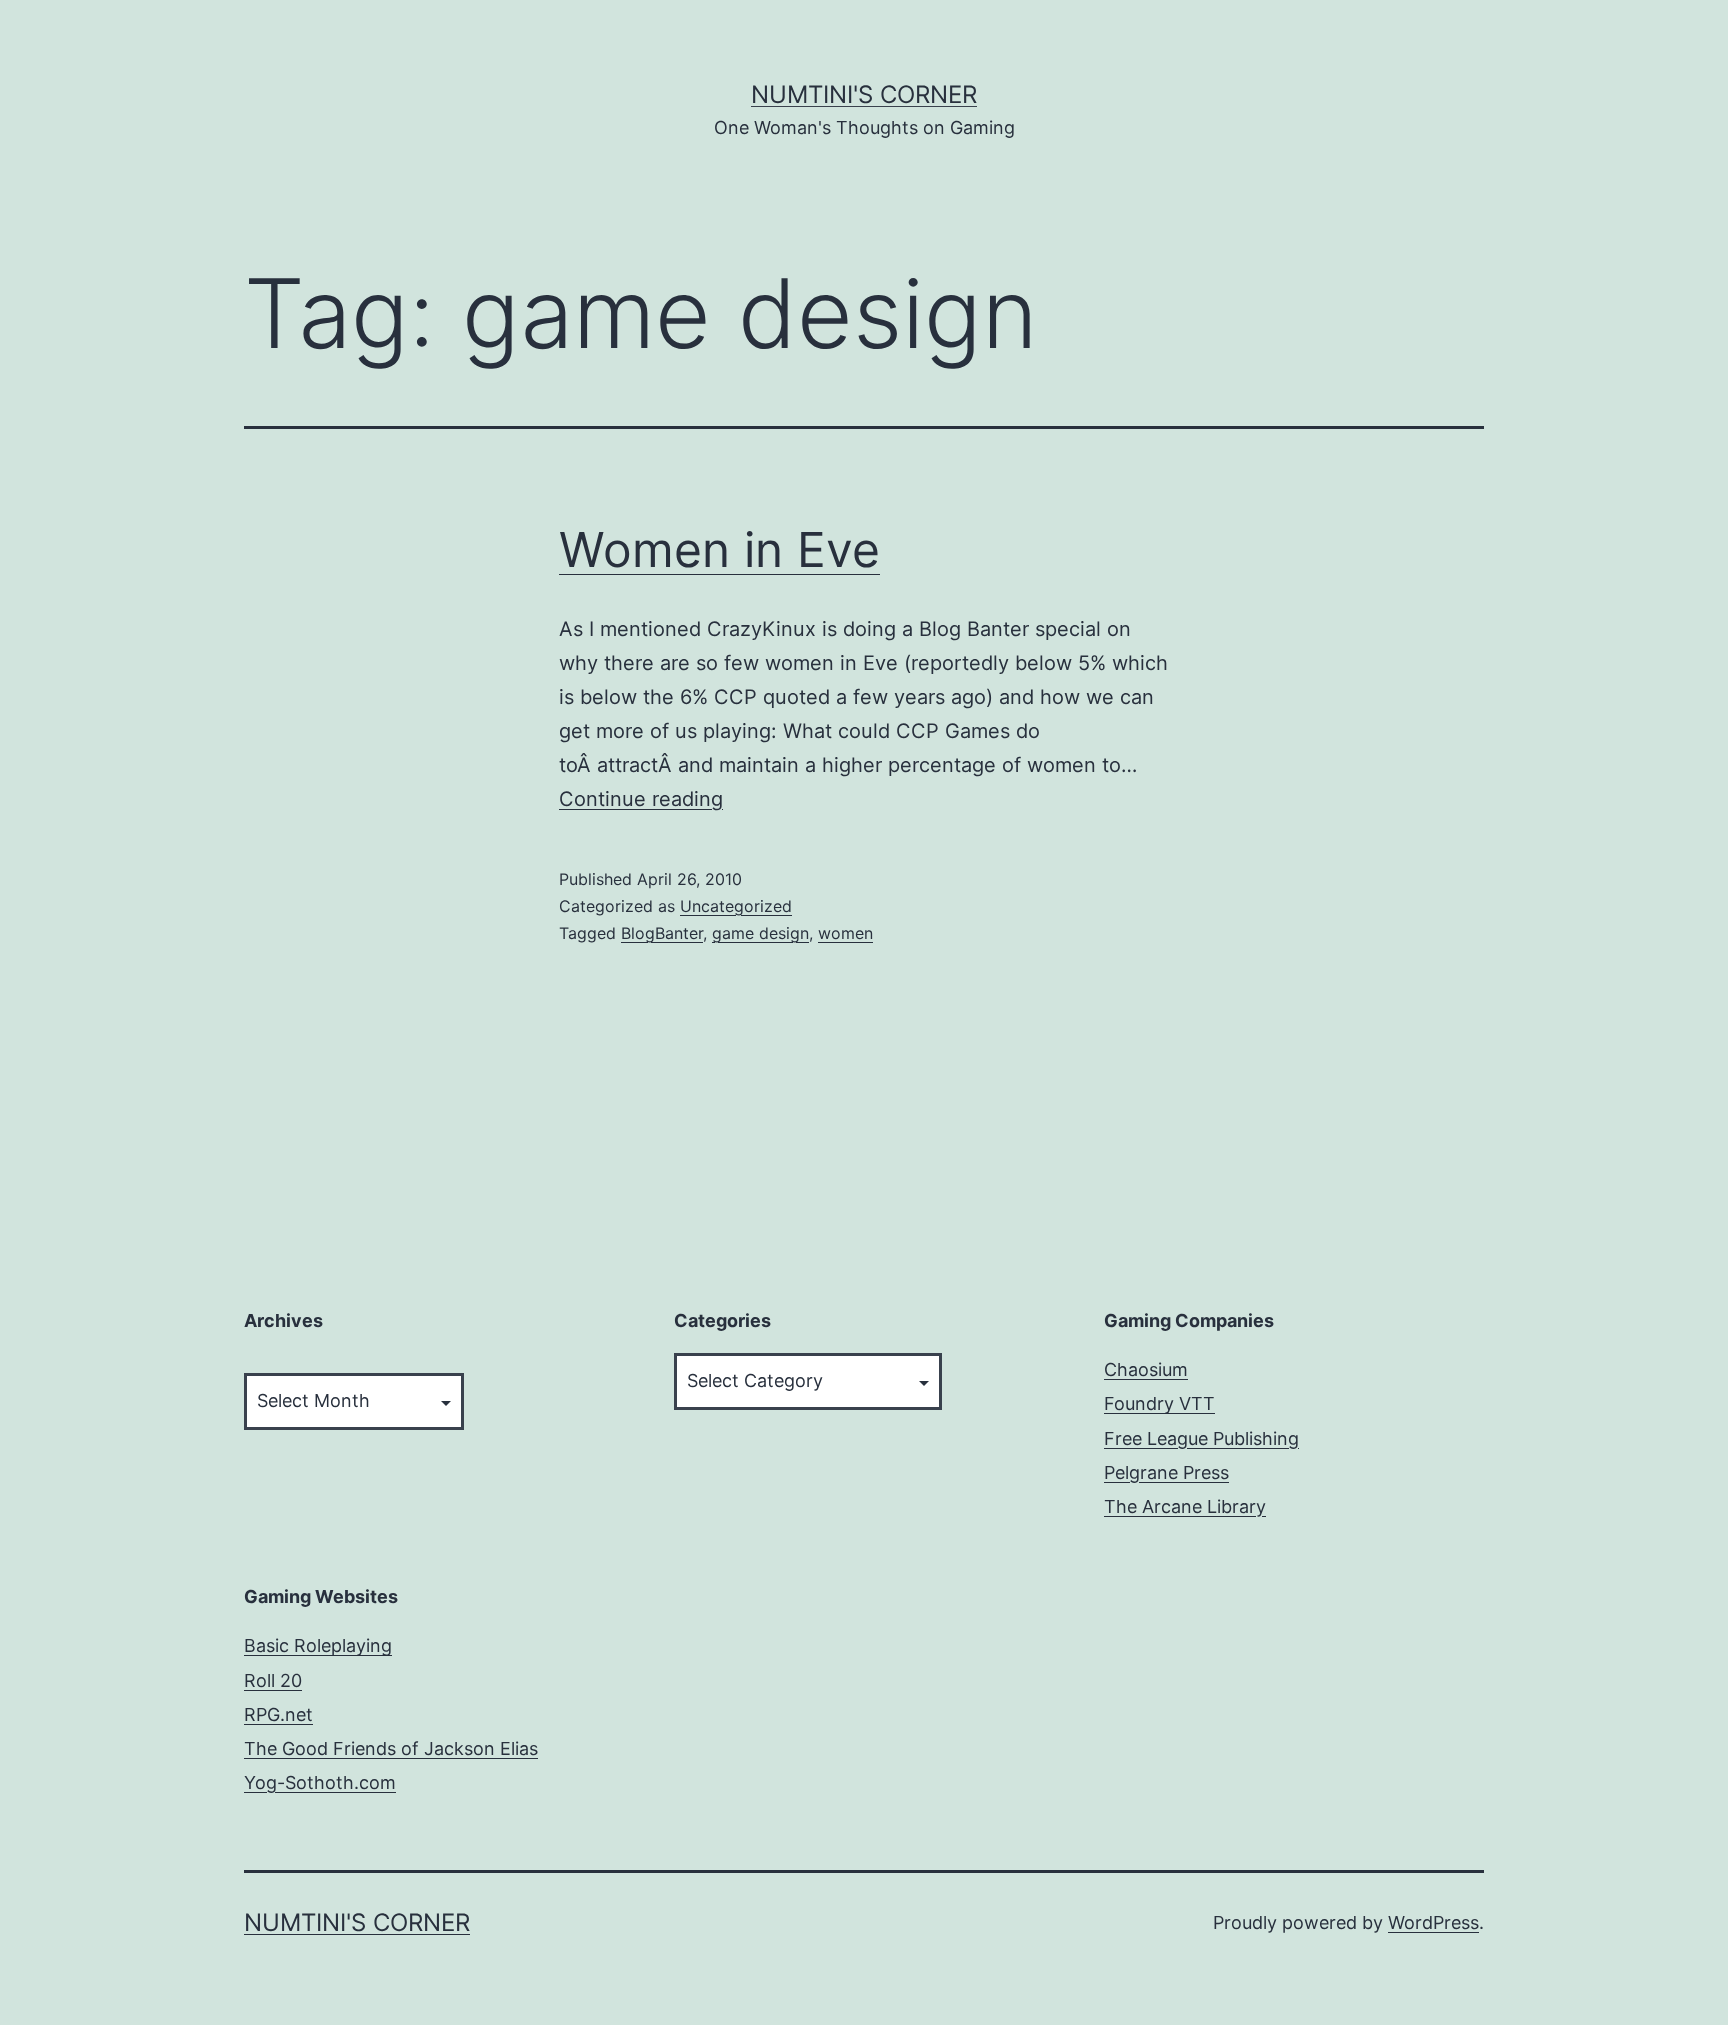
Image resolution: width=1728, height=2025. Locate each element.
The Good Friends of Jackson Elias (391, 1748)
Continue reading (641, 799)
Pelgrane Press (1166, 1472)
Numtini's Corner (864, 94)
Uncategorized (736, 906)
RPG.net (278, 1714)
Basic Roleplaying (318, 1645)
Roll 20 (273, 1680)
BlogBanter (662, 933)
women (845, 933)
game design (760, 933)
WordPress (1433, 1922)
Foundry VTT (1159, 1403)
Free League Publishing (1201, 1438)
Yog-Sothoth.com (320, 1782)
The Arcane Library (1185, 1506)
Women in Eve (719, 549)
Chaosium (1146, 1369)
